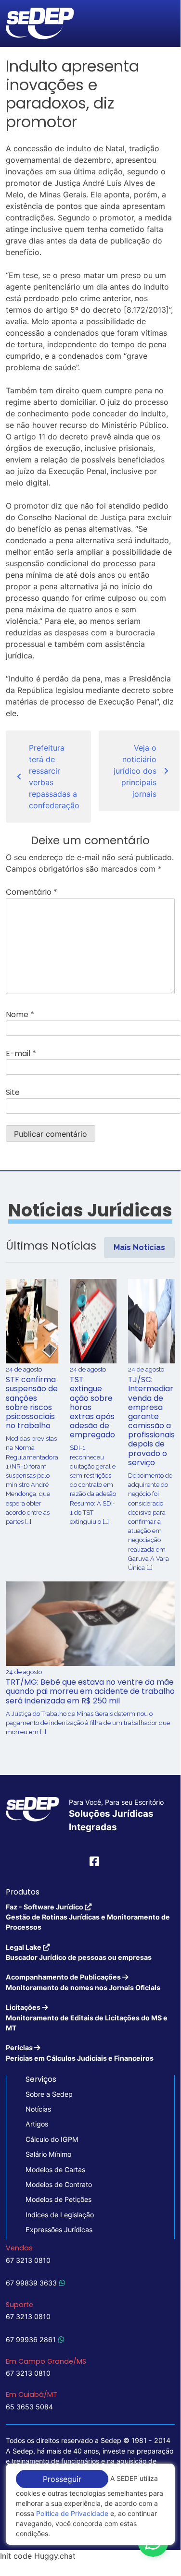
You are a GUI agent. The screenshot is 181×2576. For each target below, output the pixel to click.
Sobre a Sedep (49, 2094)
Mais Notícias (139, 1247)
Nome (20, 1015)
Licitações (87, 2017)
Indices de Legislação (60, 2215)
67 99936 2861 (31, 2339)
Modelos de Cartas (55, 2169)
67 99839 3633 (31, 2283)
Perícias (80, 2053)
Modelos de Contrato (59, 2184)
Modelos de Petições (58, 2199)
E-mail (21, 1053)
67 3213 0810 (28, 2260)
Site (13, 1092)
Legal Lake (79, 1952)
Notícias (38, 2109)
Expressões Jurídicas (59, 2230)
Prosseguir (62, 2479)
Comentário (32, 892)
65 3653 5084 (29, 2407)
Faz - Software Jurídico (88, 1917)
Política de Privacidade (72, 2513)
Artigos (37, 2124)
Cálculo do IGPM (52, 2139)
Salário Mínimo (48, 2154)
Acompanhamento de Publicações (83, 1982)
